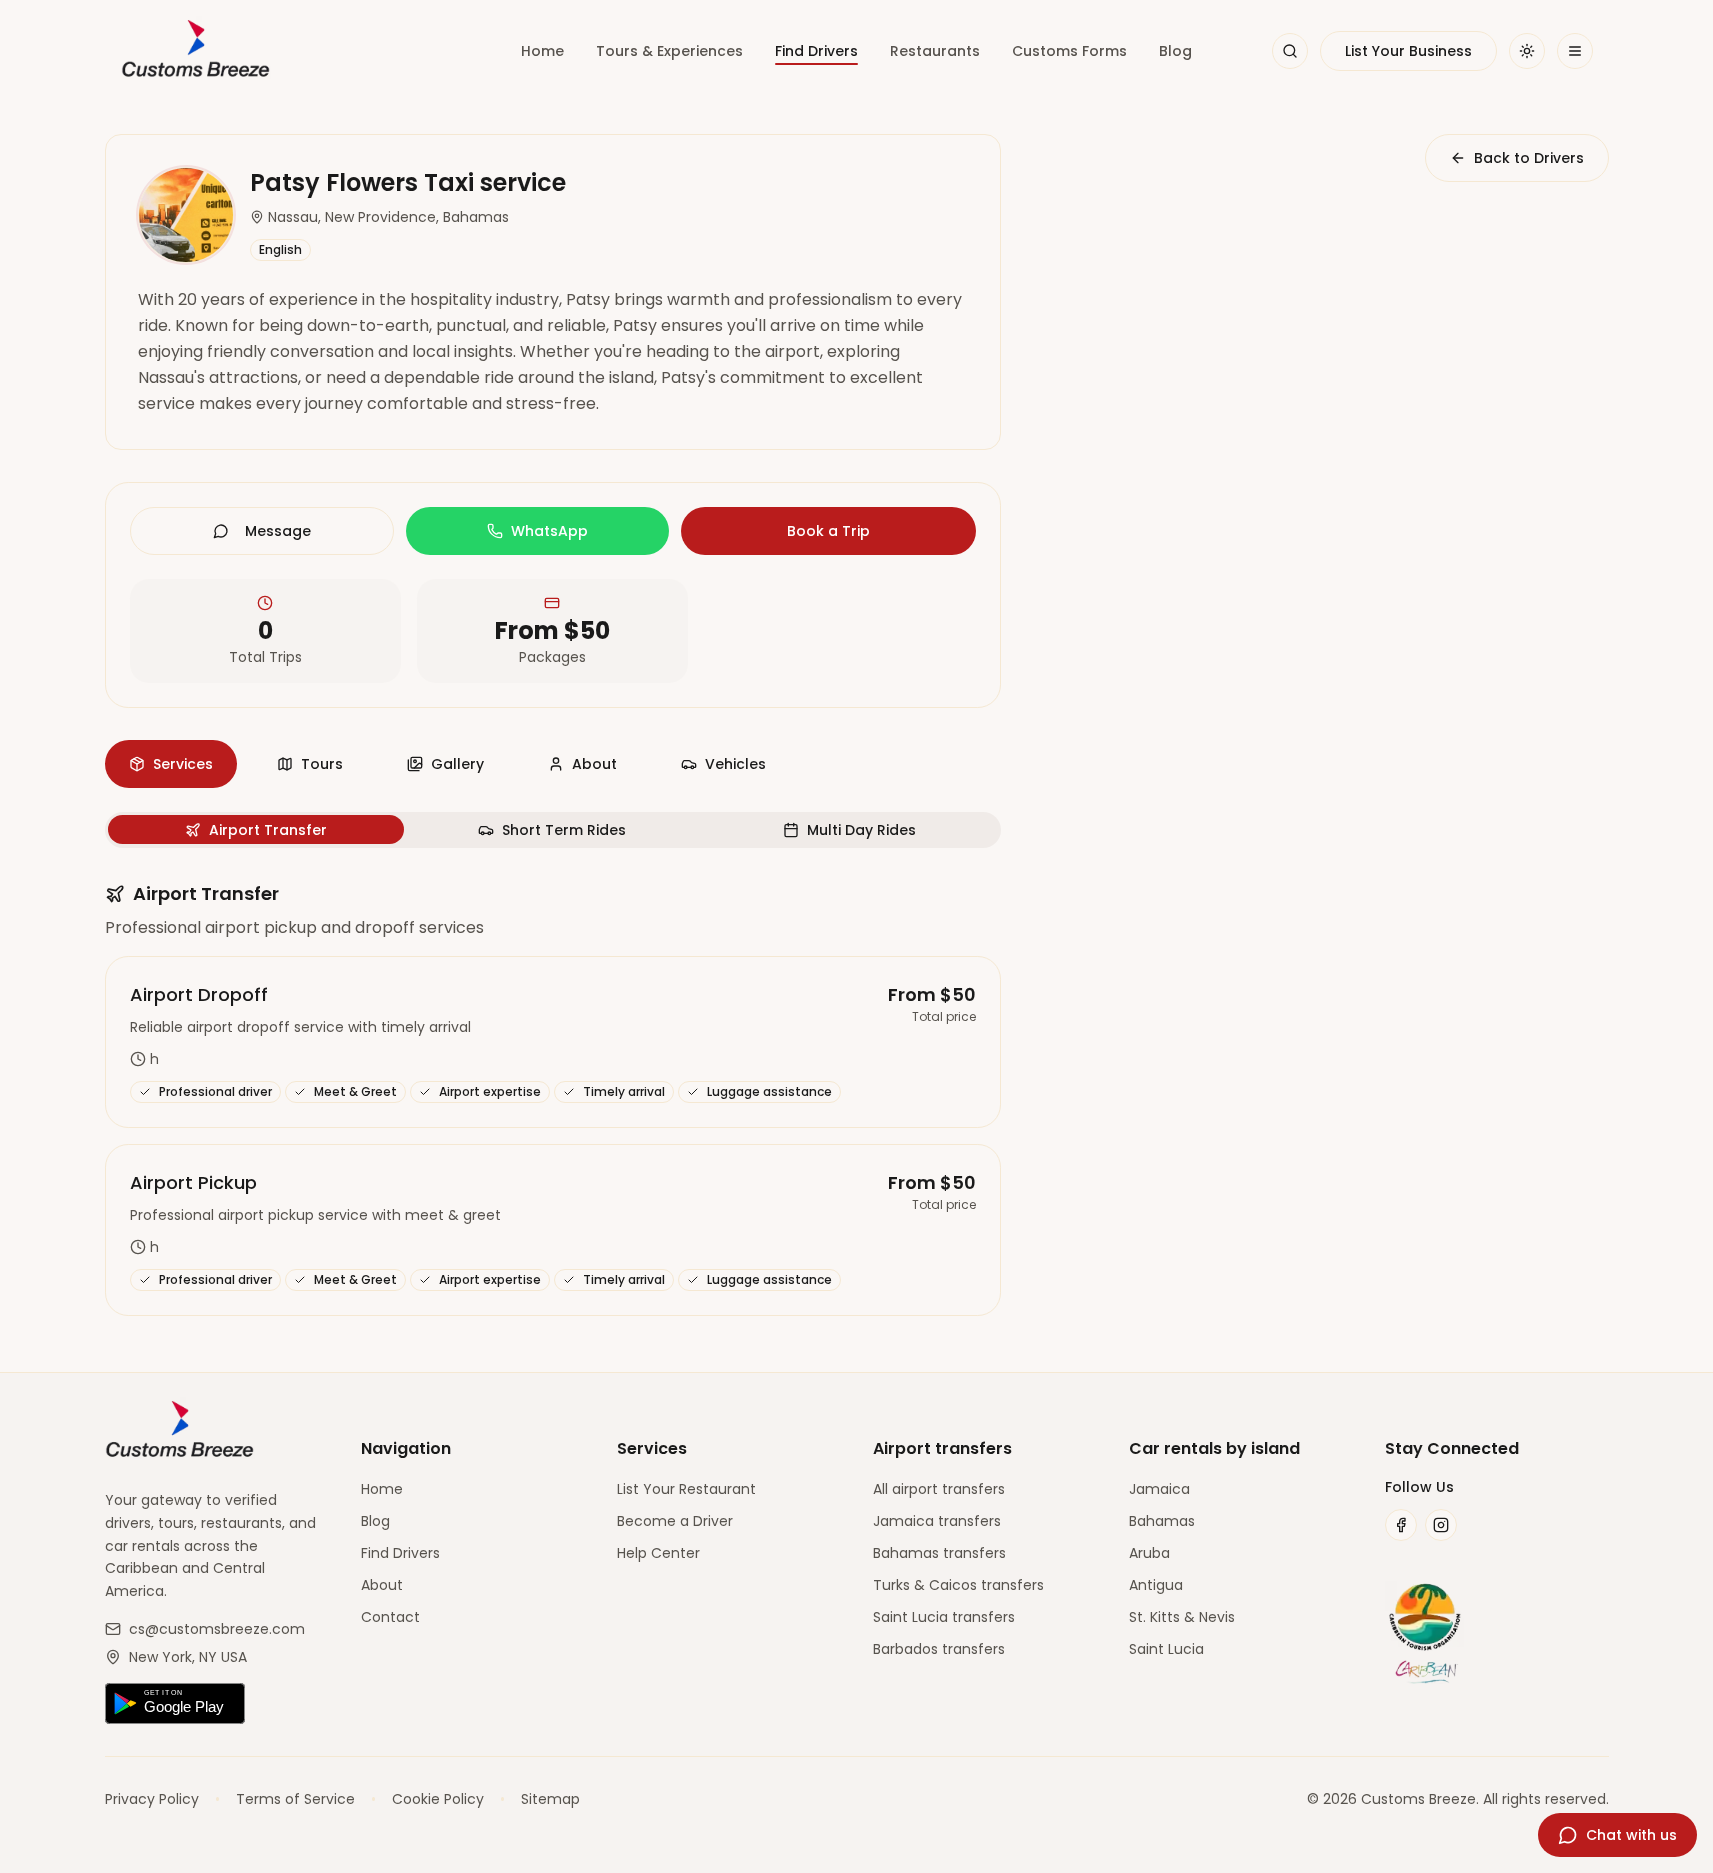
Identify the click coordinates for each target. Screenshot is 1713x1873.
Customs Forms (1069, 51)
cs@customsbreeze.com (217, 1629)
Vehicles (735, 764)
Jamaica (1159, 1489)
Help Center (658, 1553)
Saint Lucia (1166, 1649)
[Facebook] (1401, 1525)
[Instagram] (1441, 1525)
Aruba (1149, 1553)
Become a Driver (675, 1521)
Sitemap (550, 1799)
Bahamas (1162, 1521)
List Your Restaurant (686, 1489)
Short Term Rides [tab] (564, 830)
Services (183, 764)
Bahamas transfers (939, 1553)
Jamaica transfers (937, 1521)
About (594, 764)
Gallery (457, 764)
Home (542, 51)
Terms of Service (295, 1799)
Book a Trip (828, 531)
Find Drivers (816, 51)
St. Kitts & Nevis (1182, 1617)
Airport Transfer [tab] (268, 830)
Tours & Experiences (669, 51)
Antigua (1156, 1585)
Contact (390, 1617)
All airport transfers (939, 1489)
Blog (1175, 51)
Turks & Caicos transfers (958, 1585)
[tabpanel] (553, 1098)
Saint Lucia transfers (944, 1617)
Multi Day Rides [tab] (861, 830)
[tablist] (553, 830)
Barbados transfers (939, 1649)
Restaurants (935, 51)
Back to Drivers (1529, 158)
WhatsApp (549, 531)
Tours (322, 764)
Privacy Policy (152, 1799)
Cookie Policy (438, 1799)
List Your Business (1408, 51)
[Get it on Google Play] (217, 1703)
